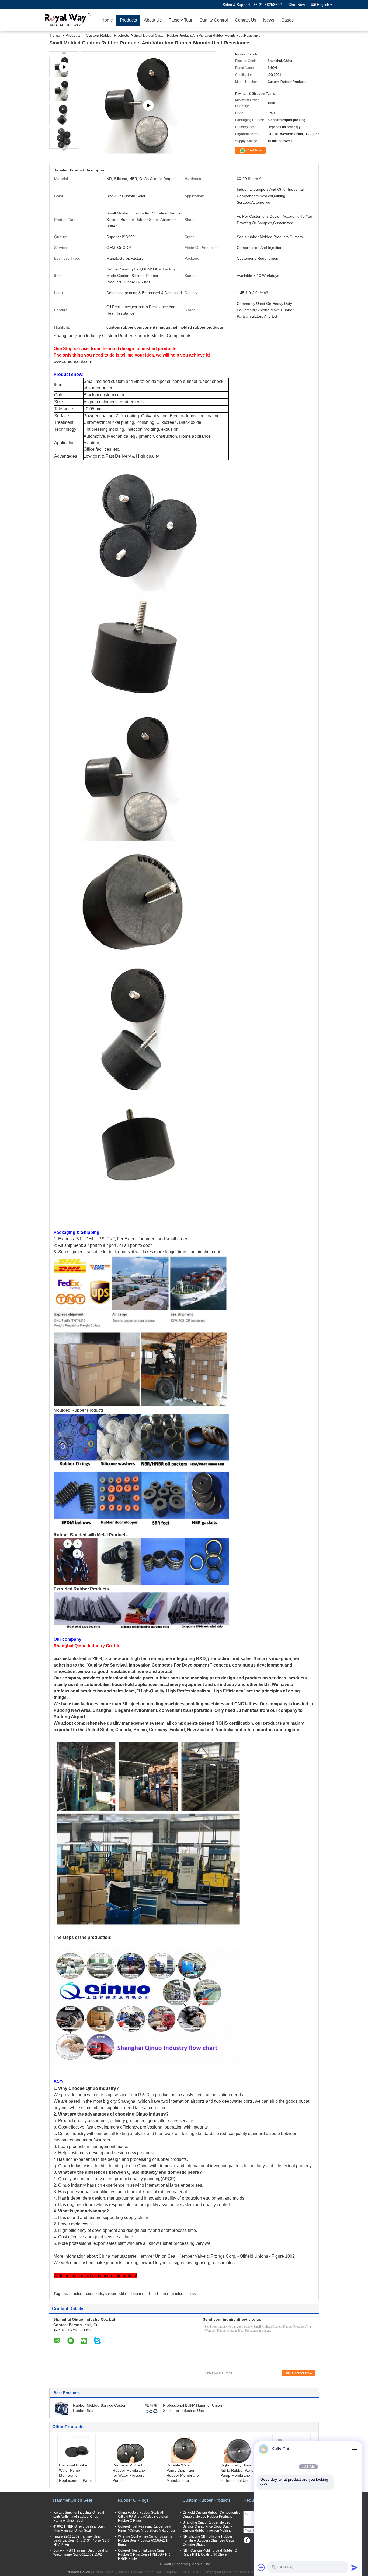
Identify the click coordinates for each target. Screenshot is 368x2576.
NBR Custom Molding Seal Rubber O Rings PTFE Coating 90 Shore (210, 2552)
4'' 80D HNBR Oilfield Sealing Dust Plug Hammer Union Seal (79, 2529)
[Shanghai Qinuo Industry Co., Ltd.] (67, 20)
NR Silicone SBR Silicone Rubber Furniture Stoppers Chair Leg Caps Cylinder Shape (208, 2540)
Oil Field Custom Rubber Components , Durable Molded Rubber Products (211, 2515)
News (269, 20)
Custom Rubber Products (107, 35)
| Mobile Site (200, 2564)
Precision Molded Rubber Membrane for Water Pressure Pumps (129, 2473)
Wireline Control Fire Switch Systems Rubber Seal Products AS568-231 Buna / (145, 2540)
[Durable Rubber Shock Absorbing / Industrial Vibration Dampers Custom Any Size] (148, 106)
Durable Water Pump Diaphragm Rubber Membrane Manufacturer (183, 2473)
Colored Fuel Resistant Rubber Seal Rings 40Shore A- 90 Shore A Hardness (147, 2529)
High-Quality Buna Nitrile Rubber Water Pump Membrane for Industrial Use (238, 2473)
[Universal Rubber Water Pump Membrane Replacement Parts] (77, 2449)
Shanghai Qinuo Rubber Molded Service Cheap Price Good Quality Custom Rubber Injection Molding (208, 2526)
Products (128, 20)
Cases (287, 20)
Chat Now (297, 5)
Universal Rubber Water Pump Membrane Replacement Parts (75, 2473)
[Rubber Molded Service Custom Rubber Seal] (62, 2408)
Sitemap (181, 2564)
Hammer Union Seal (73, 2500)
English (323, 5)
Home (107, 20)
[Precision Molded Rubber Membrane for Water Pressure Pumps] (130, 2449)
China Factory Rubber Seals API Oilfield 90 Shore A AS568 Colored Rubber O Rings (143, 2517)
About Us (153, 20)
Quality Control (214, 20)
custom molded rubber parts (126, 2294)
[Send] (355, 2567)
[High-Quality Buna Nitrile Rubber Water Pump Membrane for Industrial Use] (238, 2449)
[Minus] (355, 2449)
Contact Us (246, 20)
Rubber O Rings (133, 2500)
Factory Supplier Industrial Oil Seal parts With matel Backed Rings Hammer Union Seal (79, 2517)
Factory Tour (180, 20)
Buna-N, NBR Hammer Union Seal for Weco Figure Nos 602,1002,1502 (81, 2552)
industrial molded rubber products (174, 2294)
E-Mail (165, 2564)
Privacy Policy (78, 2572)
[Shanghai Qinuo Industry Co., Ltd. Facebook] (247, 2540)
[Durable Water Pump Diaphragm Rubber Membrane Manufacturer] (184, 2449)
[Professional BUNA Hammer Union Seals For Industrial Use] (152, 2408)
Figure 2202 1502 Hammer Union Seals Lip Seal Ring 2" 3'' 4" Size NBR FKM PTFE (81, 2540)
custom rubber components (83, 2294)
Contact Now (302, 2373)
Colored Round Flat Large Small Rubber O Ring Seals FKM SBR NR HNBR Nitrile (144, 2554)
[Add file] (261, 2567)
